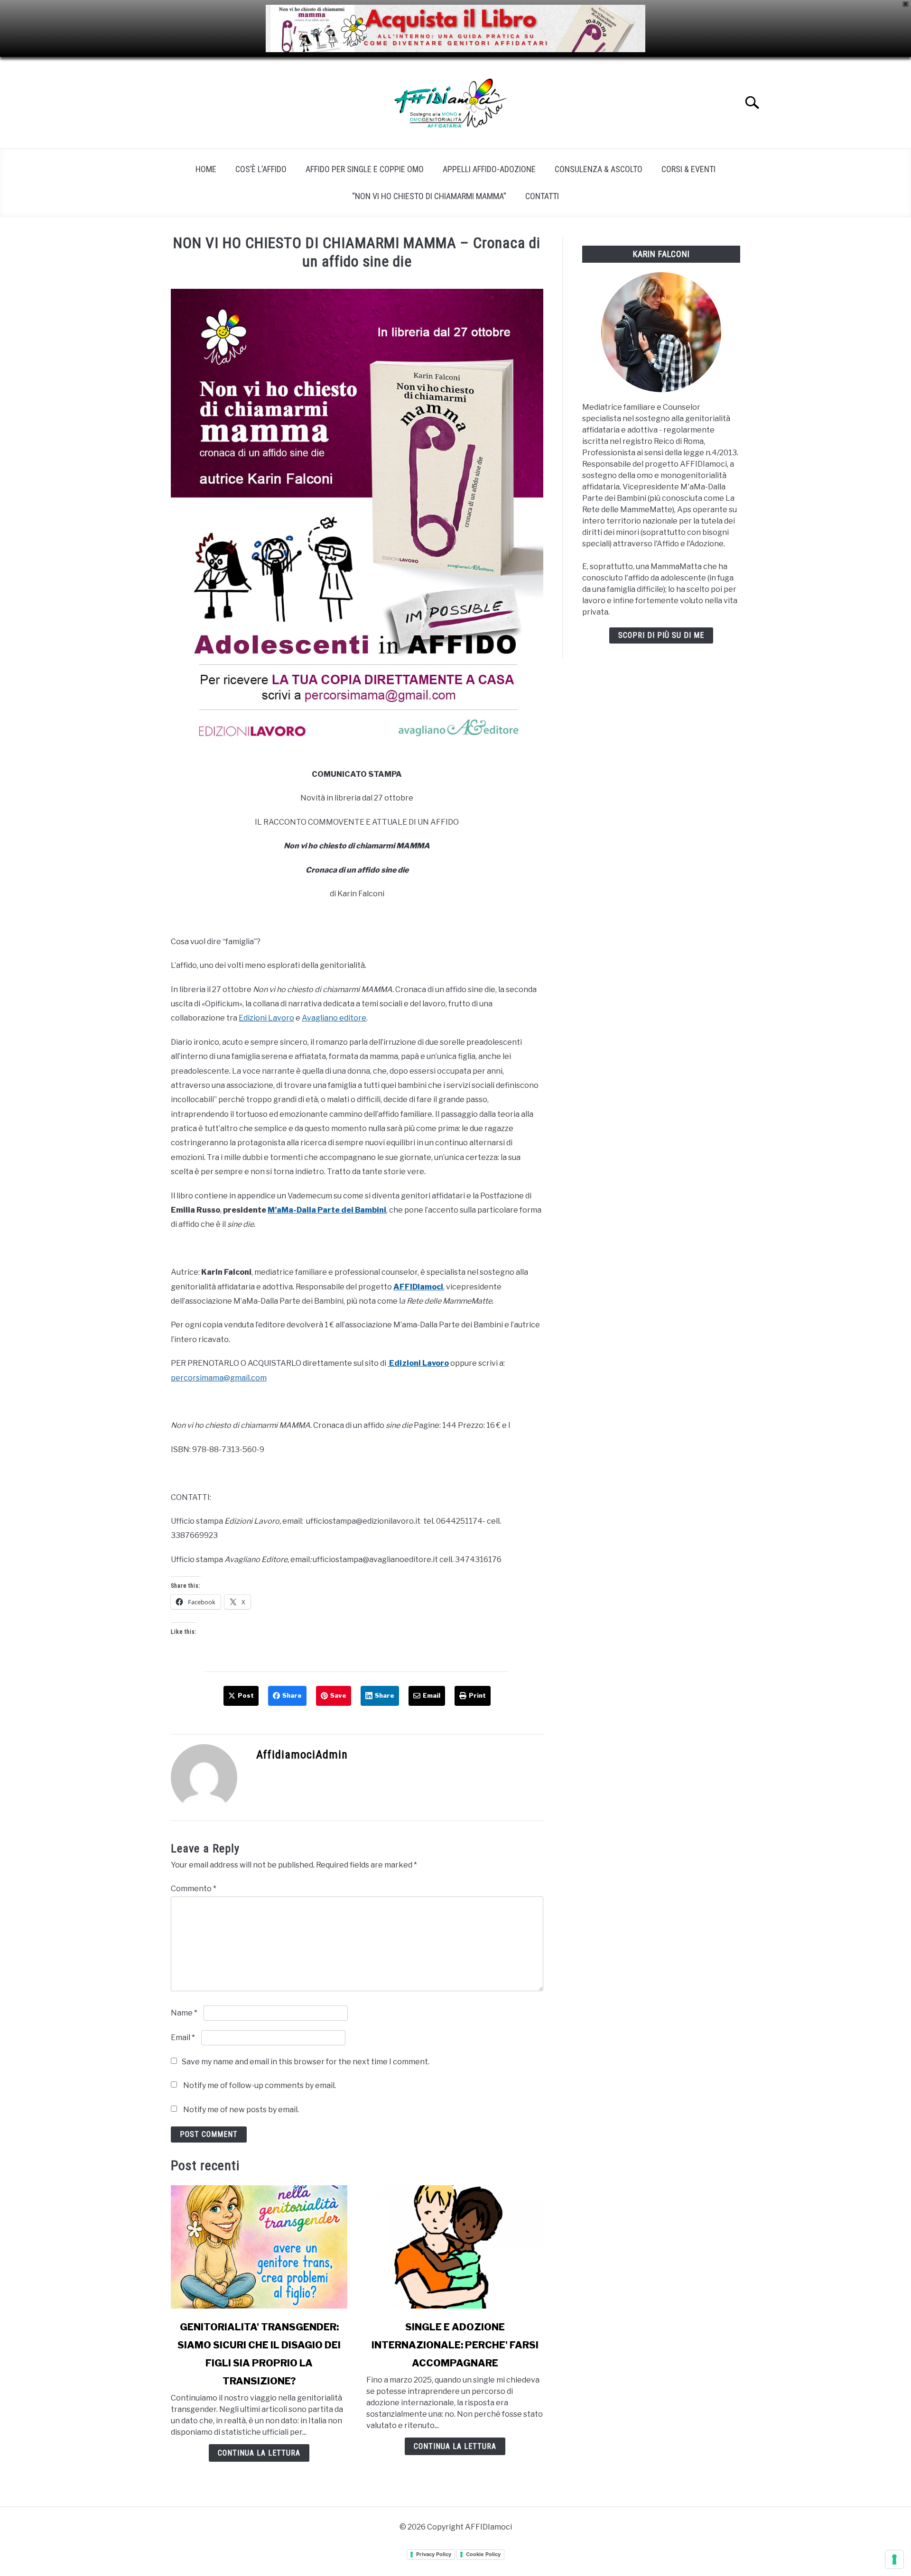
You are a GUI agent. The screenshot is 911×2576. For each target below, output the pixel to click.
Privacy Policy (434, 2554)
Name (184, 2013)
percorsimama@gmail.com (219, 1378)
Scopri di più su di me (661, 635)
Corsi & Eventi (688, 169)
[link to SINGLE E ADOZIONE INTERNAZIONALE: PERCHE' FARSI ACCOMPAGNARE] (455, 2247)
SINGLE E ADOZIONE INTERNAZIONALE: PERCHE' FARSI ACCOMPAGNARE (455, 2345)
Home (206, 169)
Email (183, 2038)
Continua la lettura (259, 2453)
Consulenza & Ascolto (599, 169)
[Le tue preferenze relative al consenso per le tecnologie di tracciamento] (894, 2559)
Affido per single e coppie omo (365, 169)
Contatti (542, 196)
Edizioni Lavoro (266, 1018)
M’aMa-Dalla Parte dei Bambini (327, 1210)
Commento (194, 1889)
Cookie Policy (483, 2554)
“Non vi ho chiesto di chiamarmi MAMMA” (429, 196)
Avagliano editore (334, 1018)
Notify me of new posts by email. (241, 2110)
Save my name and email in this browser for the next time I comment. (306, 2062)
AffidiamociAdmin (302, 1755)
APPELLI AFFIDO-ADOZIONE (489, 169)
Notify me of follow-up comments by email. (260, 2085)
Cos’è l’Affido (261, 169)
